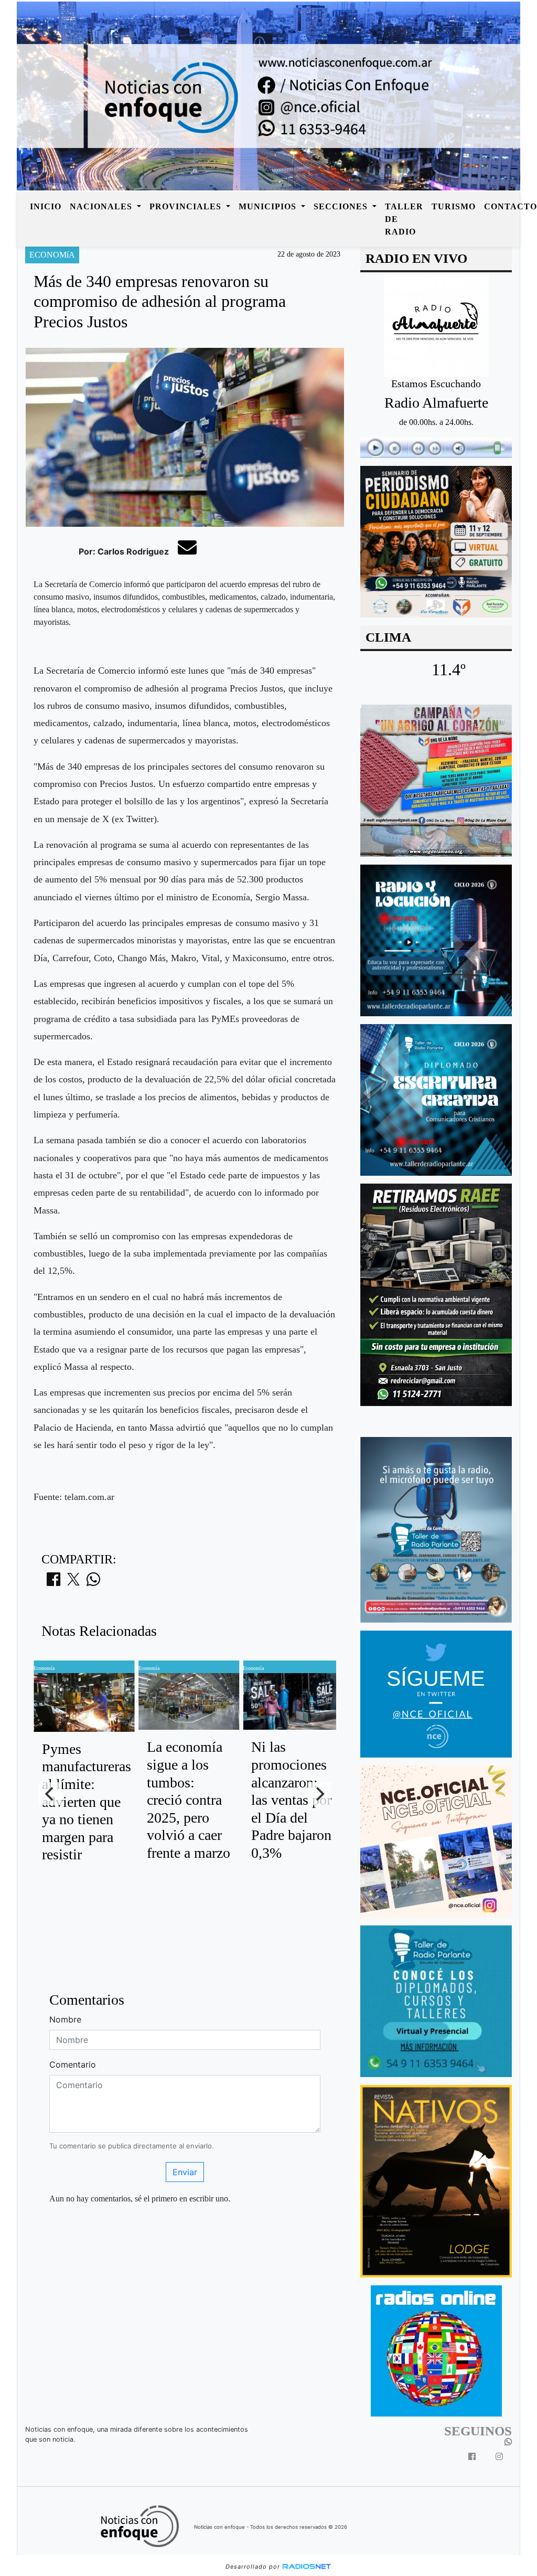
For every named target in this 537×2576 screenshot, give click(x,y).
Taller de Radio (404, 219)
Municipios (269, 206)
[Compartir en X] (73, 1582)
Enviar (185, 2172)
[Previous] (50, 1794)
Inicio (46, 206)
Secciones (342, 206)
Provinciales (187, 206)
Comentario (73, 2064)
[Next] (319, 1794)
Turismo (454, 206)
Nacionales (102, 206)
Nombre (65, 2019)
